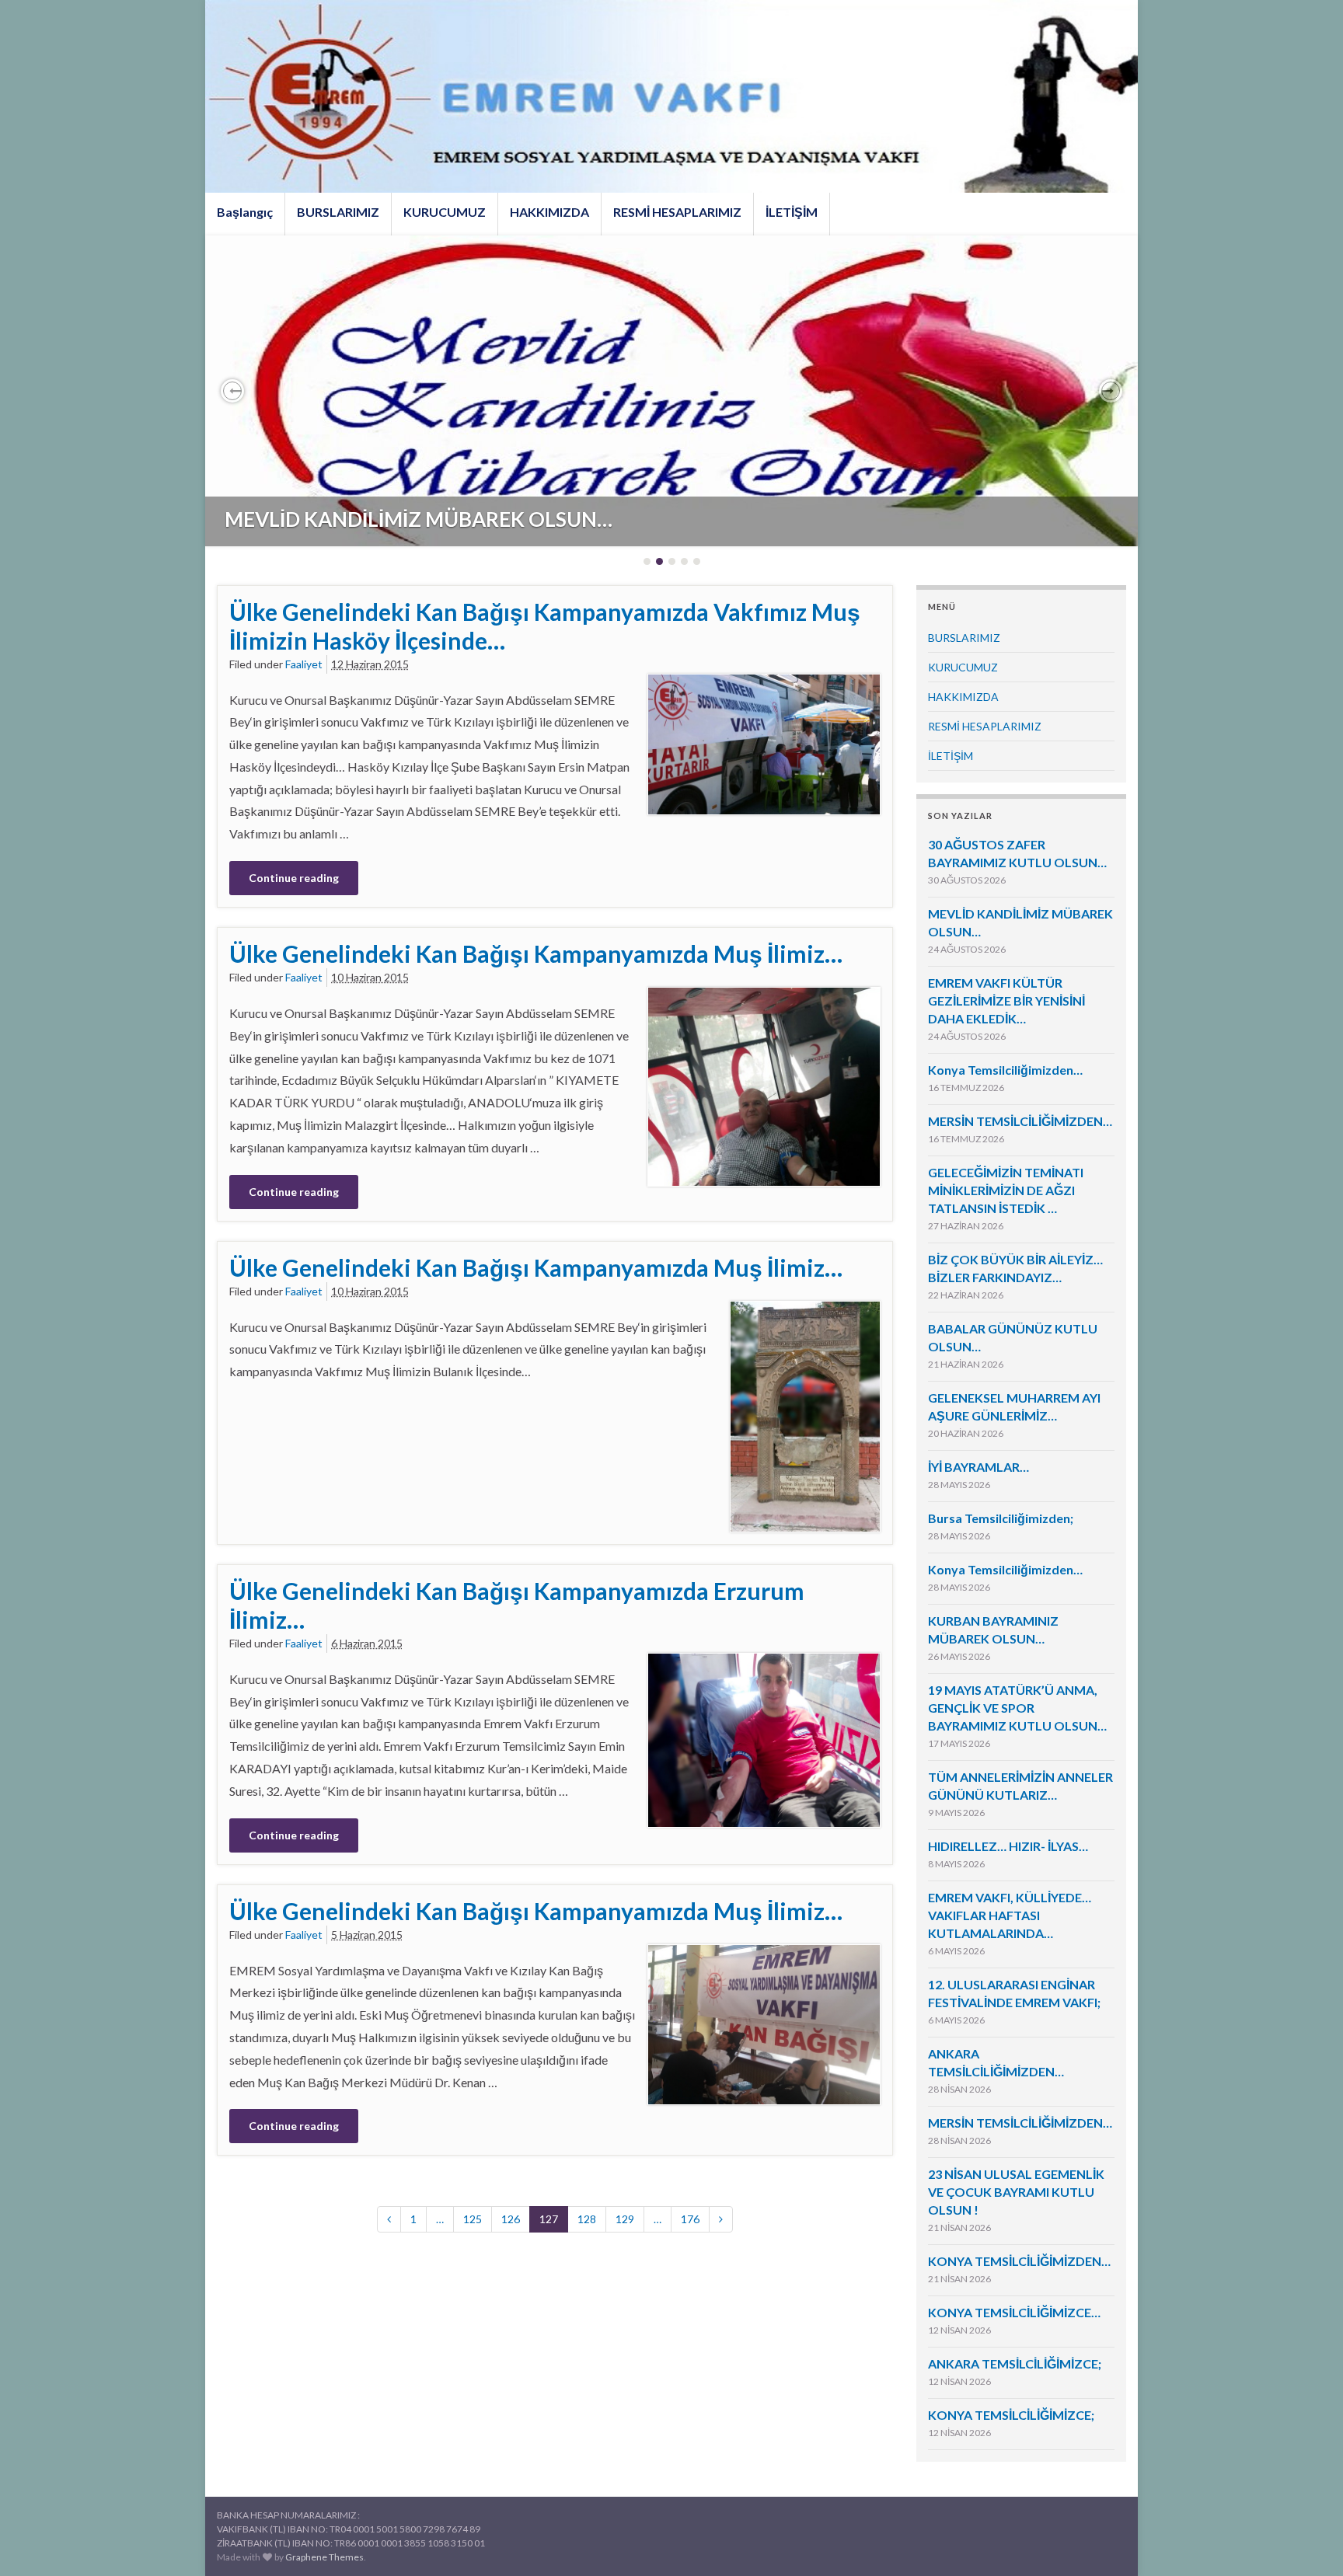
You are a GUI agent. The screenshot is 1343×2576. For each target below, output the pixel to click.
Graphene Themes (324, 2557)
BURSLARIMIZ (338, 212)
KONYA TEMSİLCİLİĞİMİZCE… (1014, 2312)
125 (473, 2219)
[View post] (671, 391)
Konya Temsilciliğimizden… (1005, 1070)
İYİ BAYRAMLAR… (978, 1467)
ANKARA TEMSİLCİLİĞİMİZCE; (1015, 2363)
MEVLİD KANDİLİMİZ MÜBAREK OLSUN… (419, 519)
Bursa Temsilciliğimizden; (1001, 1518)
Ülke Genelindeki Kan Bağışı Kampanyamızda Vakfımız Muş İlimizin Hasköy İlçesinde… (545, 626)
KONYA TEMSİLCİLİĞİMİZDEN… (1019, 2261)
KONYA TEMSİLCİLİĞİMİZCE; (1011, 2415)
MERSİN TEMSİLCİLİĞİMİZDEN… (1020, 1121)
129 (625, 2219)
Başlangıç (245, 212)
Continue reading (294, 878)
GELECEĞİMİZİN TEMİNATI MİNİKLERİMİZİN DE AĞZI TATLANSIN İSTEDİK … (1006, 1190)
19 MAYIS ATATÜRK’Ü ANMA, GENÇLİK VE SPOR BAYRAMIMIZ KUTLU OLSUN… (1017, 1708)
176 (690, 2219)
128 (587, 2219)
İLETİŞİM (792, 212)
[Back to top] (1308, 2541)
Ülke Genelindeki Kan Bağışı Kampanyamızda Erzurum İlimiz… (517, 1605)
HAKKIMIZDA (549, 212)
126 (511, 2219)
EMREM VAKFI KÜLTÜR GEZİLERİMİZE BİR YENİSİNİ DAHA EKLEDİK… (1006, 1000)
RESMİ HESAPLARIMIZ (677, 212)
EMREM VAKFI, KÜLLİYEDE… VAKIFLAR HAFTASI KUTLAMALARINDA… (1010, 1915)
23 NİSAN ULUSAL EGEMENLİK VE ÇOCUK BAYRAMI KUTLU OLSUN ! (1016, 2192)
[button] (232, 391)
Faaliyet (304, 664)
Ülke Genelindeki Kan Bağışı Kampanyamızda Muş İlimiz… (536, 953)
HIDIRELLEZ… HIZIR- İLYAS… (1008, 1846)
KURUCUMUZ (445, 212)
